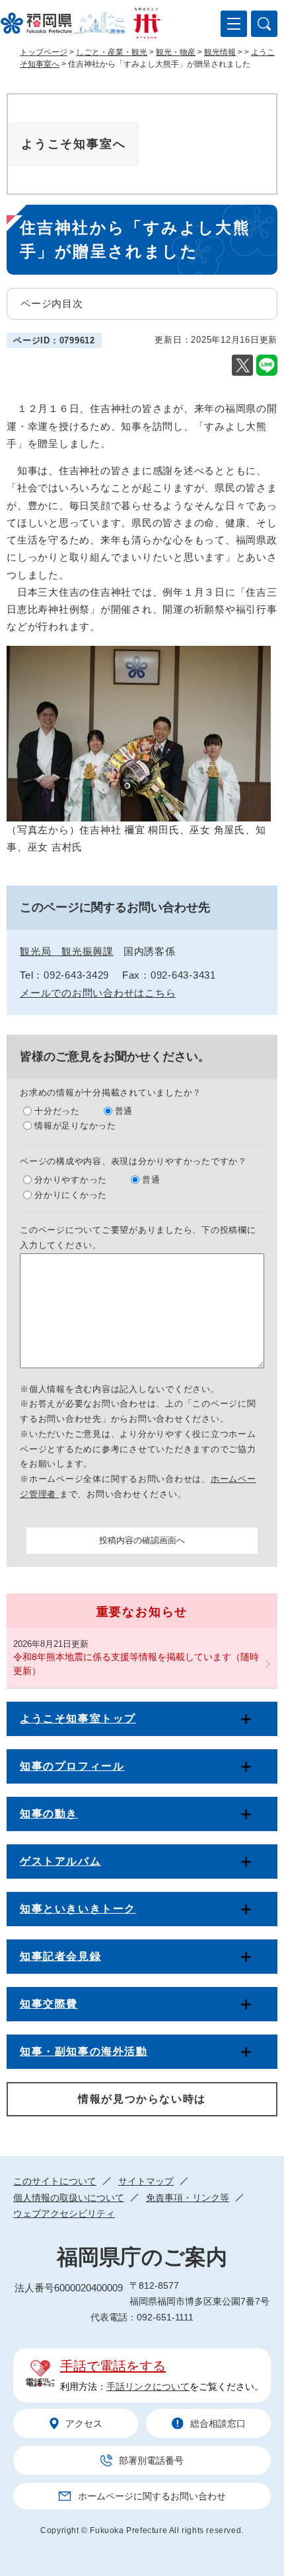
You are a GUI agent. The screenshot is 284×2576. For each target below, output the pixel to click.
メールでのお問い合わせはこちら (98, 993)
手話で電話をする (113, 2366)
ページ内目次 (52, 303)
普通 (124, 1111)
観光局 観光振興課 (67, 951)
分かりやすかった (71, 1180)
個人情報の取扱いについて (69, 2198)
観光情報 (220, 52)
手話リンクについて (148, 2386)
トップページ (44, 52)
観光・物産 (176, 52)
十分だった (57, 1111)
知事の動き (49, 1814)
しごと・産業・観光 (112, 52)
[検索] (264, 24)
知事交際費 (49, 2004)
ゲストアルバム (60, 1861)
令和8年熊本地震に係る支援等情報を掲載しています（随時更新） (136, 1664)
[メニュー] (234, 24)
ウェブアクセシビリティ (64, 2213)
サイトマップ (146, 2181)
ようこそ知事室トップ (78, 1719)
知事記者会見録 (60, 1956)
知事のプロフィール (72, 1766)
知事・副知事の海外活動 (84, 2051)
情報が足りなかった (75, 1126)
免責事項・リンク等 (188, 2198)
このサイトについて (55, 2181)
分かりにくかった (71, 1195)
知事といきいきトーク (78, 1909)
